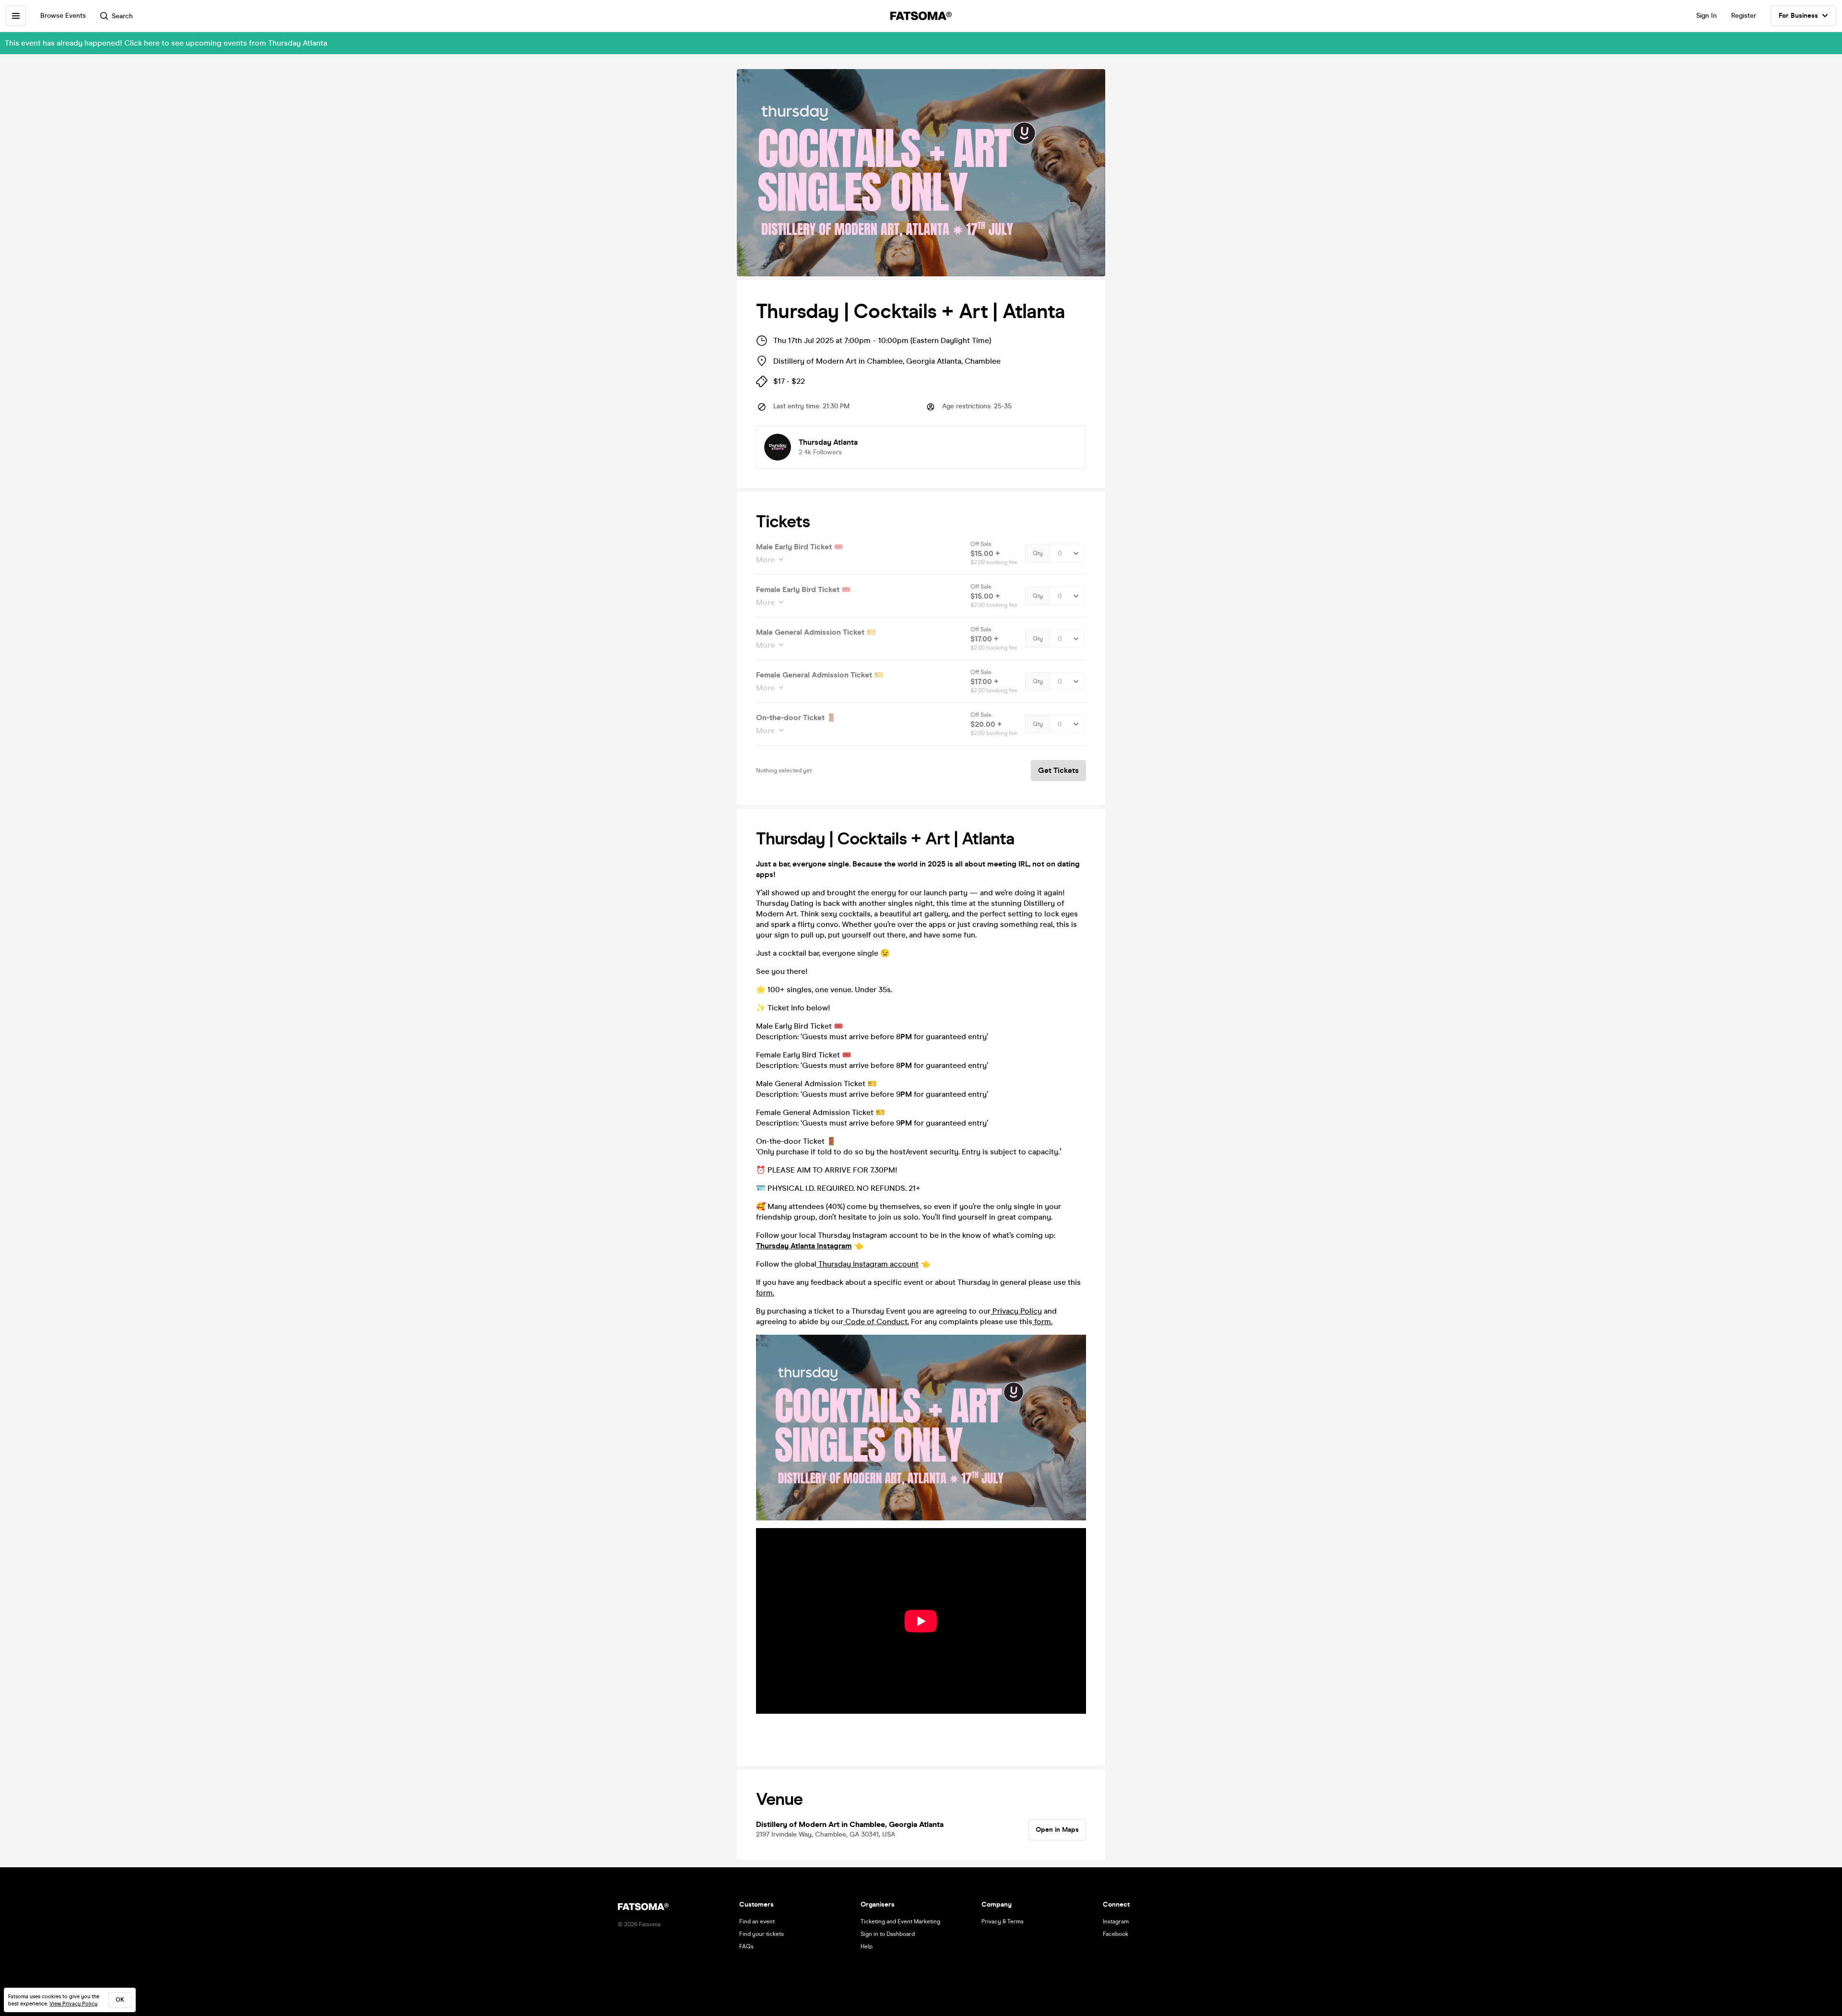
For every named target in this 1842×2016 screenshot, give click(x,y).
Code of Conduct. (876, 1322)
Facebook (1116, 1934)
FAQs (746, 1946)
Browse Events (63, 16)
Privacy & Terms (1003, 1921)
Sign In (1706, 16)
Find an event (757, 1921)
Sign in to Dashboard (888, 1934)
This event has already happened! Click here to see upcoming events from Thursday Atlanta (166, 43)
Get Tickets (1058, 770)
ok (120, 2000)
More (765, 560)
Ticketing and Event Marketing (900, 1921)
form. (765, 1293)
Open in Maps (1057, 1830)
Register (1744, 16)
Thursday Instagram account (868, 1264)
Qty (1038, 553)
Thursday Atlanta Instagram (804, 1246)
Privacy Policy (1016, 1311)
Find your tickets (762, 1934)
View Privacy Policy (73, 2004)
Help (867, 1946)
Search (122, 16)
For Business (1798, 16)
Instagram (1116, 1921)
